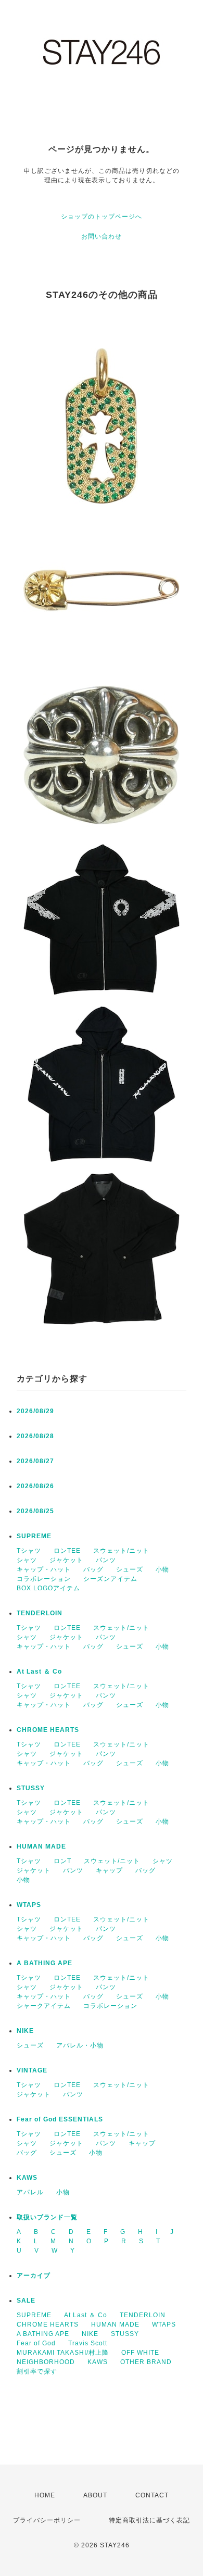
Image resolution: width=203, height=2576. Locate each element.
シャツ (27, 1560)
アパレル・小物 (80, 2045)
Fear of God (36, 2343)
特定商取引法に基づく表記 (149, 2520)
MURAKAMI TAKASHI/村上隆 (63, 2353)
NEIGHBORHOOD (46, 2362)
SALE (26, 2301)
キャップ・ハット (44, 1569)
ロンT (62, 1861)
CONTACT (152, 2495)
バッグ (93, 1569)
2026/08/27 (35, 1461)
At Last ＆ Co (39, 1672)
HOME (45, 2495)
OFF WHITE (140, 2353)
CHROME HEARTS (48, 1730)
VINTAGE (32, 2070)
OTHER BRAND (147, 2362)
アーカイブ (34, 2276)
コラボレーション (44, 1579)
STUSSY (31, 1788)
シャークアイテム (44, 2006)
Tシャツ (29, 1551)
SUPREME (34, 1536)
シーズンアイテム (110, 1579)
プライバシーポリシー (47, 2520)
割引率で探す (37, 2371)
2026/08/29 (35, 1411)
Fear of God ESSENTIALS (60, 2119)
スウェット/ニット (121, 1551)
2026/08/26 (35, 1486)
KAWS (27, 2178)
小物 (162, 1569)
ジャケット (66, 1560)
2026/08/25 (35, 1511)
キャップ (109, 1870)
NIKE (25, 2031)
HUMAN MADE (41, 1846)
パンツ (106, 1560)
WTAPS (29, 1905)
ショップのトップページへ (102, 217)
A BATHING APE (45, 1963)
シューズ (130, 1569)
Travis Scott (88, 2343)
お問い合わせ (102, 236)
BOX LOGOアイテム (48, 1588)
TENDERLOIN (40, 1613)
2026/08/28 (35, 1436)
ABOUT (95, 2495)
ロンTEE (67, 1551)
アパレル (30, 2192)
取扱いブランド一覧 (47, 2217)
